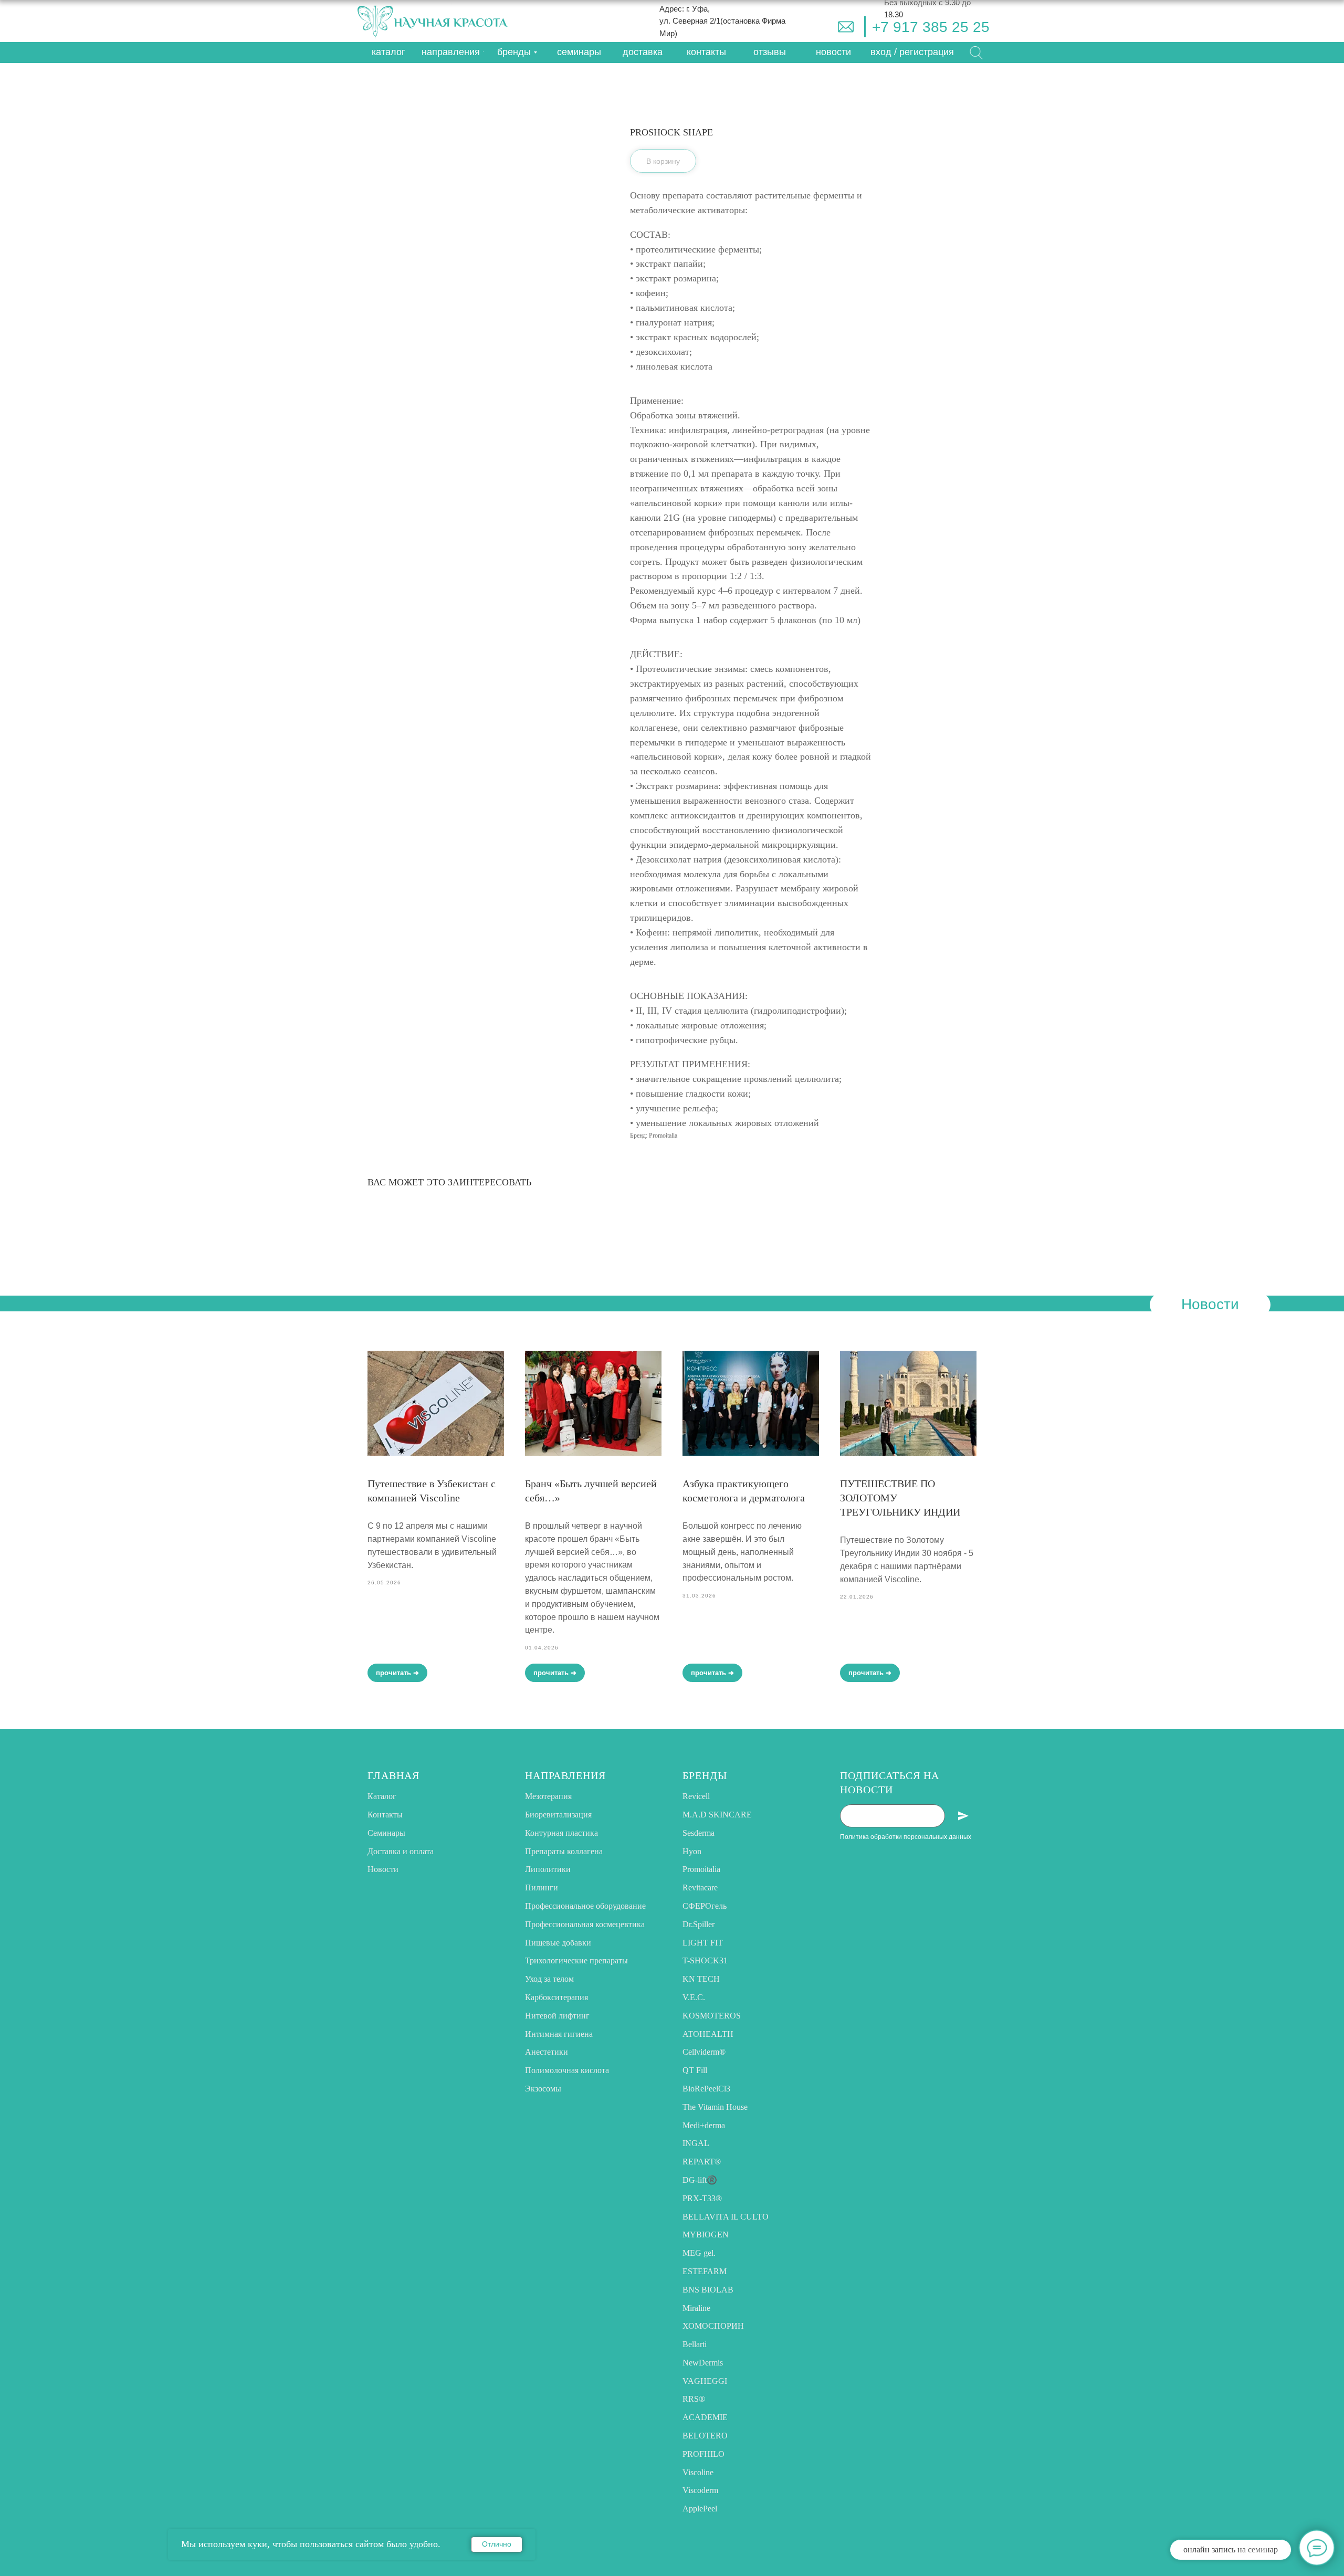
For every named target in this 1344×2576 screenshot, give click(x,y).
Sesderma (699, 1833)
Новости (383, 1869)
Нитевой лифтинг (557, 2016)
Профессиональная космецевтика (585, 1924)
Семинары (386, 1833)
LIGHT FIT (703, 1943)
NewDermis (703, 2363)
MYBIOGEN (706, 2235)
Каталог (382, 1796)
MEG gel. (699, 2253)
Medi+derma (704, 2125)
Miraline (696, 2308)
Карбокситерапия (556, 1997)
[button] (912, 52)
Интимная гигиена (559, 2034)
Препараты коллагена (564, 1851)
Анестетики (547, 2052)
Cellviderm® (704, 2052)
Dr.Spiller (699, 1924)
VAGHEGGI (705, 2381)
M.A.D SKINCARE (717, 1815)
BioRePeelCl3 (706, 2089)
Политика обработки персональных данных (906, 1837)
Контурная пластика (561, 1833)
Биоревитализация (558, 1815)
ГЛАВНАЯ (393, 1775)
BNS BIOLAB (708, 2290)
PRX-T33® (702, 2198)
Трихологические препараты (576, 1960)
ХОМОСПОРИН (713, 2326)
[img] (846, 27)
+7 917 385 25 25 (931, 27)
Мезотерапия (548, 1796)
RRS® (694, 2399)
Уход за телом (549, 1979)
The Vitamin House (715, 2107)
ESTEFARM (705, 2271)
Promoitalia (701, 1869)
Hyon (692, 1851)
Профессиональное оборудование (585, 1906)
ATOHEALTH (708, 2034)
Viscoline (698, 2472)
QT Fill (695, 2070)
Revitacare (700, 1888)
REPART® (702, 2162)
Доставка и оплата (401, 1851)
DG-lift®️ (700, 2180)
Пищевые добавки (558, 1943)
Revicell (696, 1796)
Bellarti (695, 2344)
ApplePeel (700, 2509)
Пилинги (542, 1888)
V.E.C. (694, 1997)
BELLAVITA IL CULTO (726, 2217)
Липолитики (548, 1869)
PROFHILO (703, 2454)
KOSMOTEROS (712, 2016)
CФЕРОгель (705, 1906)
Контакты (385, 1815)
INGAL (696, 2143)
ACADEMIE (705, 2417)
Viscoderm (700, 2490)
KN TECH (701, 1979)
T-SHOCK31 (705, 1960)
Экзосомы (543, 2089)
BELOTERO (705, 2436)
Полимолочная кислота (567, 2070)
